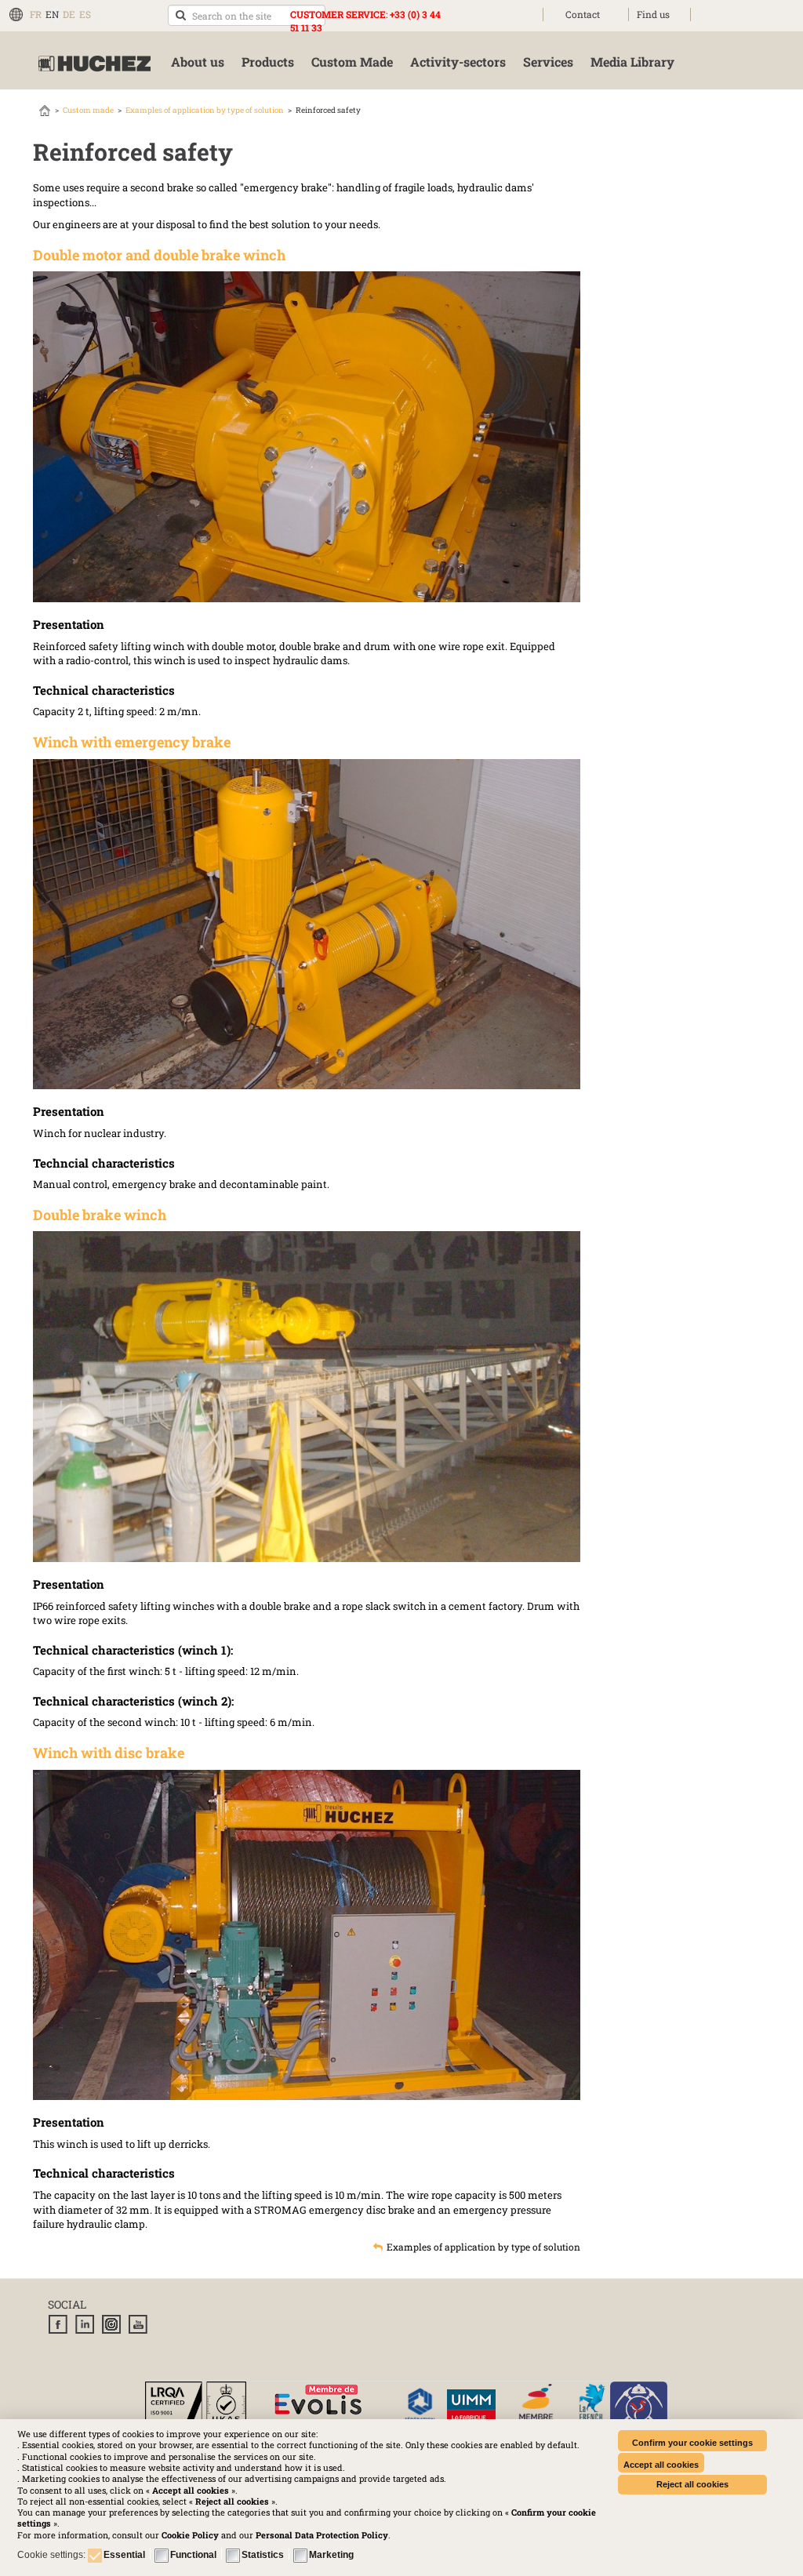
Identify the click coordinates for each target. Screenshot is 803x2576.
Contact (583, 14)
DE (69, 14)
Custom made (88, 110)
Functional (193, 2555)
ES (85, 14)
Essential (124, 2555)
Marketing (331, 2555)
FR (36, 14)
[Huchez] (94, 64)
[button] (322, 2535)
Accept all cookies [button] (661, 2465)
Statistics (263, 2555)
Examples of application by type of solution (205, 110)
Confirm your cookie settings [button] (692, 2443)
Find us (653, 14)
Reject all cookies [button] (692, 2484)
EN (52, 14)
